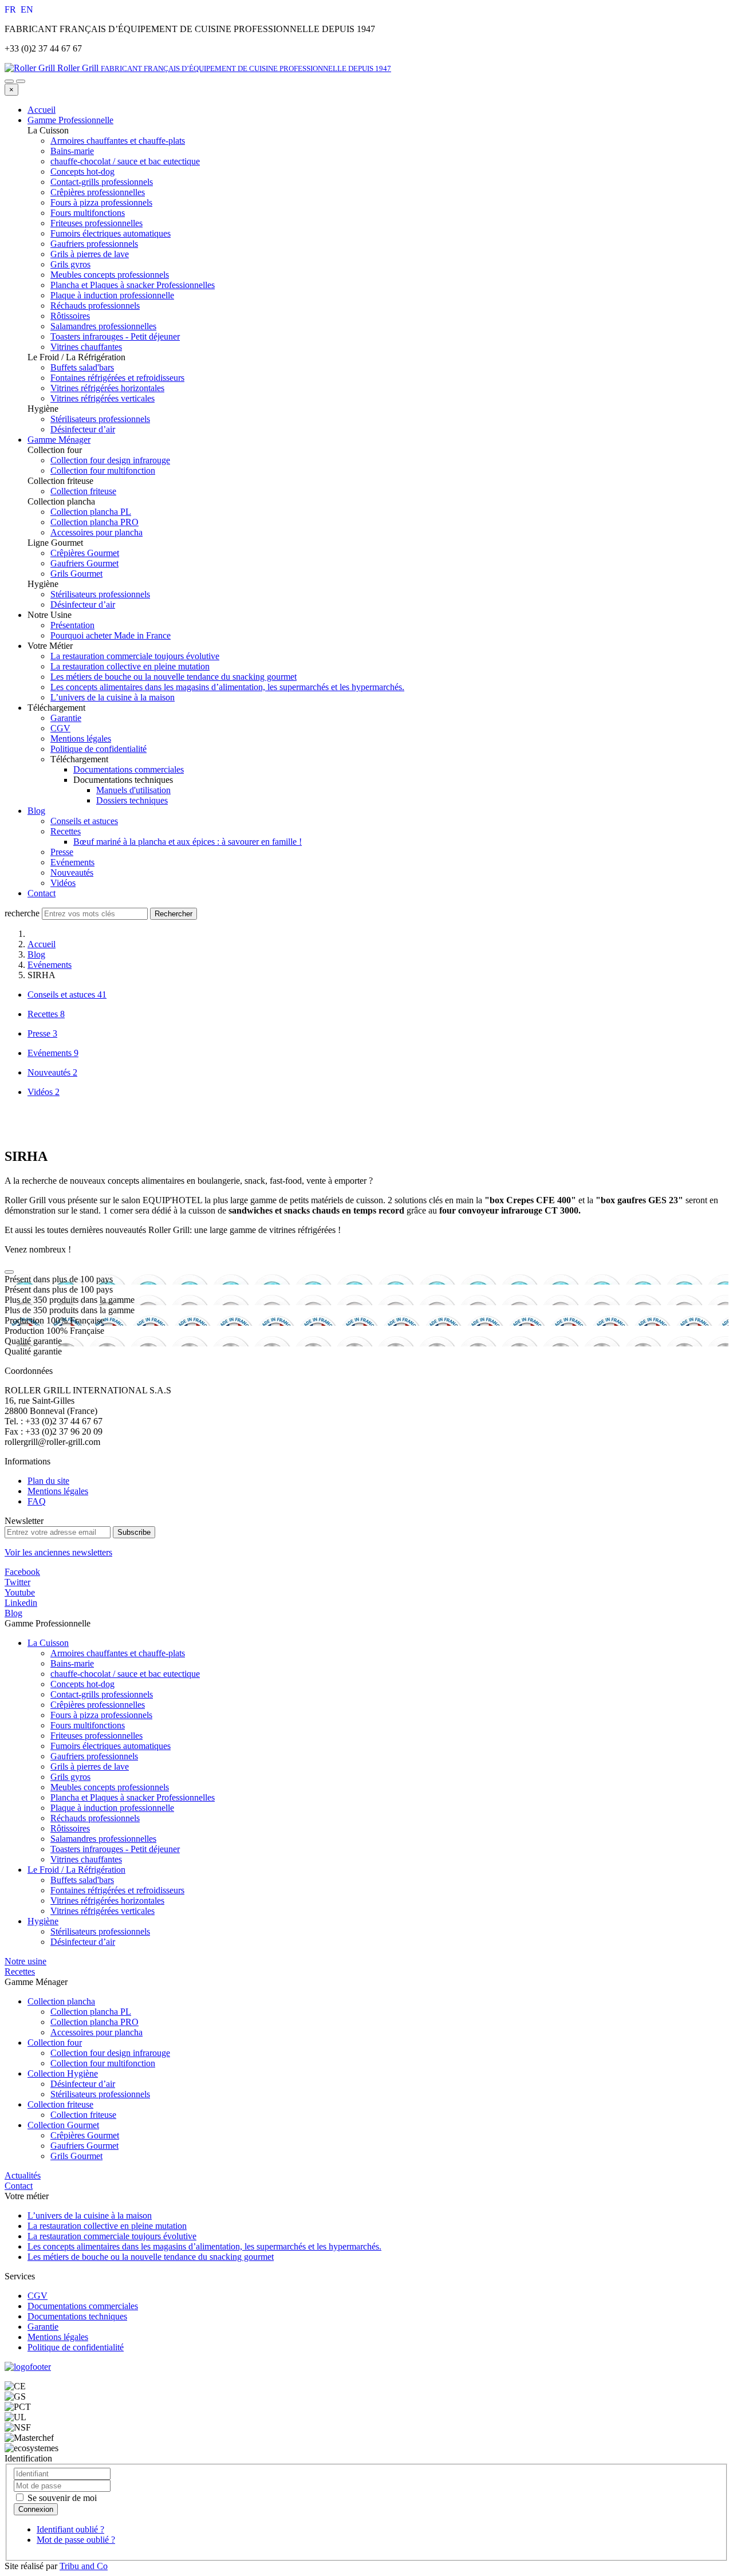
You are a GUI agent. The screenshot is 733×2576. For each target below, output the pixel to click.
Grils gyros (70, 1777)
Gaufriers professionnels (94, 1756)
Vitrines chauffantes (86, 1859)
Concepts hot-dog (82, 1684)
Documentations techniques (77, 2316)
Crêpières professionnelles (98, 1705)
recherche (22, 913)
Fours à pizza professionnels (101, 1715)
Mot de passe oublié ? (76, 2540)
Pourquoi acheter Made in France (111, 635)
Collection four (55, 2043)
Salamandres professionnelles (103, 1839)
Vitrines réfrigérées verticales (103, 1911)
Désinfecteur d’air (83, 1942)
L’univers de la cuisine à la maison (113, 697)
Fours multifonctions (88, 1725)
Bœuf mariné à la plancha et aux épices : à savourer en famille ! (188, 842)
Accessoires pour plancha (96, 2032)
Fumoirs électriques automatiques (111, 1746)
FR (11, 9)
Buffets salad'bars (82, 1880)
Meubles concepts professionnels (110, 1787)
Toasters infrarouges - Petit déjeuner (115, 1849)
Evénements (72, 862)
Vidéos (63, 883)
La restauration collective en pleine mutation (130, 666)
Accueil (42, 110)
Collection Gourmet (63, 2125)
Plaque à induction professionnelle (112, 1808)
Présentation (72, 625)
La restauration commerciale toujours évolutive (135, 656)
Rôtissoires (70, 1828)
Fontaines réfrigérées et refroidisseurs (117, 1890)
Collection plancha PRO (94, 2022)
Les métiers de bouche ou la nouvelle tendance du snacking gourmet (174, 677)
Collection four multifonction (103, 2063)
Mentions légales (81, 738)
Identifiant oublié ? (70, 2529)
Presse (62, 852)
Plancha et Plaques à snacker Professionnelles (133, 1797)
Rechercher (174, 914)
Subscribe (134, 1532)
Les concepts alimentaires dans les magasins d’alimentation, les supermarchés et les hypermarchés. (227, 687)
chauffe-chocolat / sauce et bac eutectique (125, 1674)
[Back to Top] (9, 1272)
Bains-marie (72, 1663)
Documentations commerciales (129, 769)
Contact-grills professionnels (102, 1694)
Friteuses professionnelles (96, 1736)
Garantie (66, 718)
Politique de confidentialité (98, 749)
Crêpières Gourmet (85, 2135)
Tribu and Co (84, 2566)
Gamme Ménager (59, 440)
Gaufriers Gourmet (84, 2146)
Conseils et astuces (84, 821)
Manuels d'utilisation (133, 790)
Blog (36, 811)
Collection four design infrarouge (110, 2053)
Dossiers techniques (132, 800)
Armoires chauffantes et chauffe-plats (118, 1653)
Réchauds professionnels (95, 1818)
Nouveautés (72, 873)
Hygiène (43, 1921)
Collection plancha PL (91, 2012)
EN (27, 9)
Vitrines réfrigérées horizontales (107, 1901)
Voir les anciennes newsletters (58, 1552)
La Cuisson (48, 1643)
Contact (42, 893)
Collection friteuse (60, 2104)
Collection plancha (61, 2001)
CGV (60, 728)
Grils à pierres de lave (90, 1766)
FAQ (37, 1501)
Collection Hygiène (63, 2073)
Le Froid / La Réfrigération (76, 1870)
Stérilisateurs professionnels (100, 1931)
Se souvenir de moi (61, 2498)
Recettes (66, 831)
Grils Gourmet (76, 2156)
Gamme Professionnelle (70, 120)
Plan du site (48, 1481)
